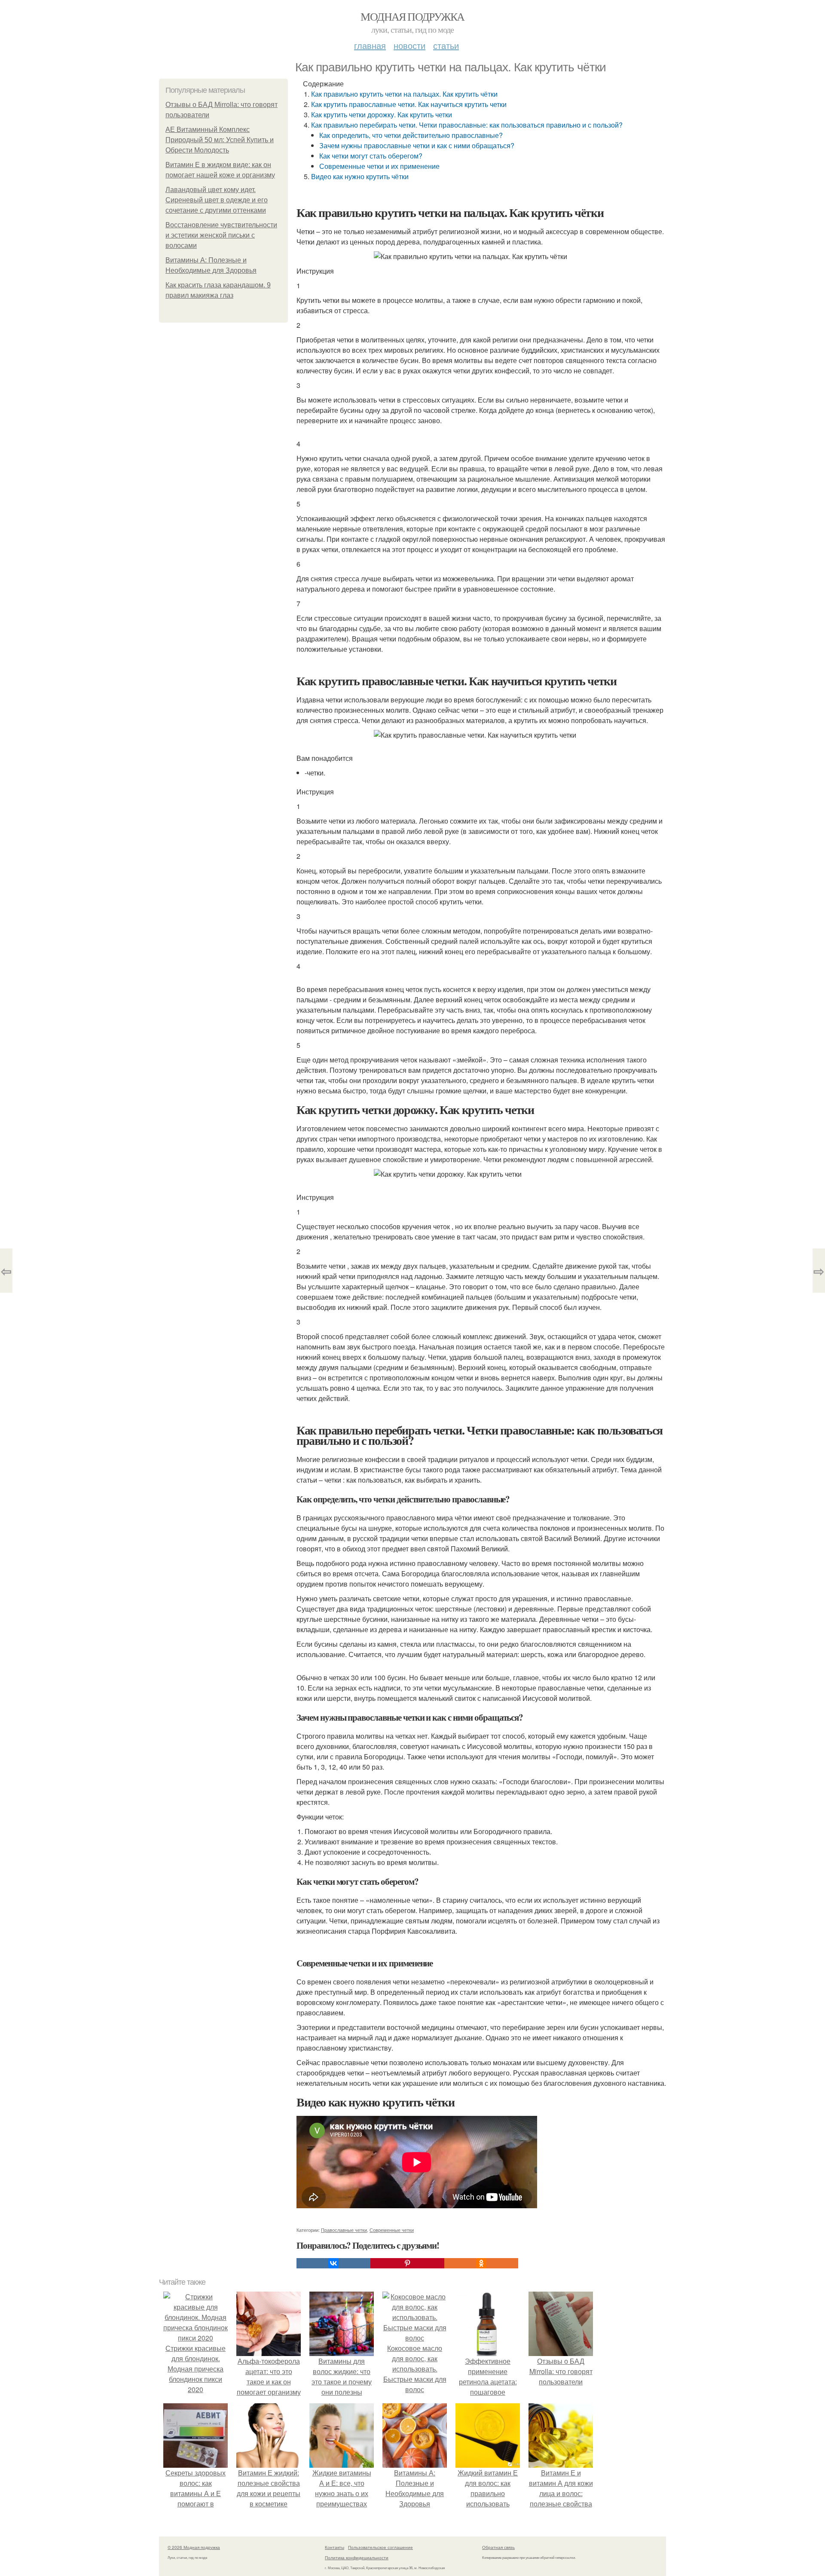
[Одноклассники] (481, 2263)
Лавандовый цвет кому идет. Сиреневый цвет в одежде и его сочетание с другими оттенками (217, 200)
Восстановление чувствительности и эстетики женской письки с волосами (221, 235)
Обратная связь (498, 2547)
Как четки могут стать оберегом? (371, 156)
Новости (409, 45)
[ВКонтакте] (333, 2263)
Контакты (335, 2547)
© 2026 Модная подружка (194, 2547)
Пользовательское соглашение (380, 2547)
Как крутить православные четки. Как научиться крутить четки (409, 104)
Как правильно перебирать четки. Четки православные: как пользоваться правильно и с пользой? (467, 125)
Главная (370, 45)
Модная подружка (412, 16)
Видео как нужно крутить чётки (360, 176)
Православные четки (344, 2230)
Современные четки (392, 2230)
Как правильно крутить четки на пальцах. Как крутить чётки (404, 94)
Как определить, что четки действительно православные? (411, 135)
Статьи (446, 45)
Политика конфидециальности (357, 2558)
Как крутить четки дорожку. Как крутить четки (382, 114)
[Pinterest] (407, 2263)
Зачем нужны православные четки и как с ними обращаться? (417, 145)
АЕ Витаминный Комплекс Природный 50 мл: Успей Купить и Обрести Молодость (220, 140)
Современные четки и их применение (379, 166)
